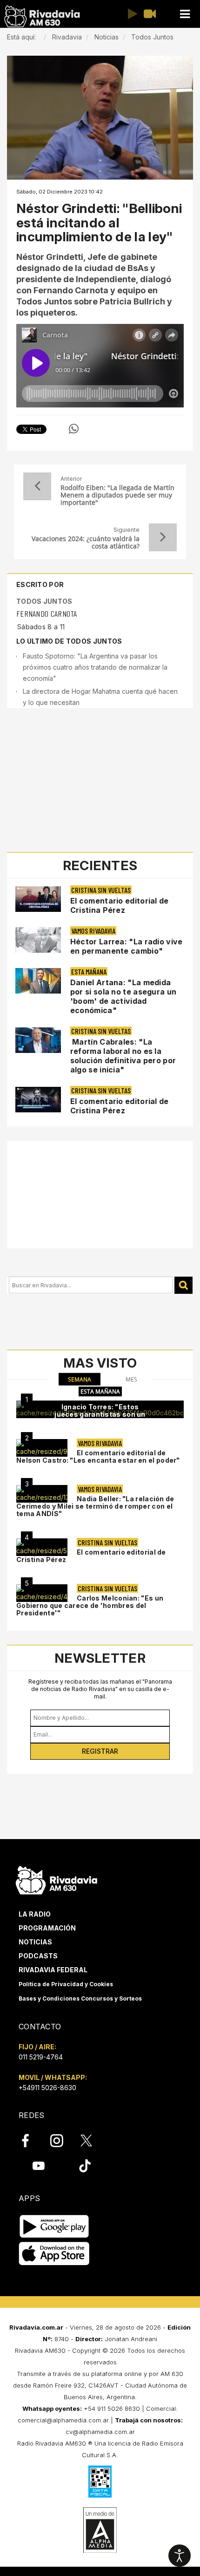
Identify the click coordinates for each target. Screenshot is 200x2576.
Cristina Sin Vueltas (101, 890)
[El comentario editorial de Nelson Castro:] (42, 1448)
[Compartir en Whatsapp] (74, 429)
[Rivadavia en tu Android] (54, 2227)
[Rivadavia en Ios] (54, 2254)
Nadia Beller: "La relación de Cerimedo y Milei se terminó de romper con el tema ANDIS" (95, 1506)
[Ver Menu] (185, 14)
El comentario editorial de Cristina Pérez (120, 905)
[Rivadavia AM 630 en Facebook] (31, 2141)
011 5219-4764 (41, 2057)
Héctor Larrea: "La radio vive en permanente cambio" (127, 946)
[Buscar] (183, 1285)
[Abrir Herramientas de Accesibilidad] (180, 2556)
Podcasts (38, 1956)
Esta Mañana (89, 972)
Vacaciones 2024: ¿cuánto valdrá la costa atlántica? (86, 542)
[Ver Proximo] (163, 537)
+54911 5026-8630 (47, 2088)
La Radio (35, 1914)
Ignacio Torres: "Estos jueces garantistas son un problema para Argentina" (100, 1414)
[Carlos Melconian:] (42, 1593)
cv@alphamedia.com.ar (100, 2432)
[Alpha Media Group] (100, 2530)
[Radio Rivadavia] (57, 1879)
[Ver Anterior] (37, 486)
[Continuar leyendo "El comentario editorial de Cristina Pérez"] (38, 899)
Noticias (35, 1942)
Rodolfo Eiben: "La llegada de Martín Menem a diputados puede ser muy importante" (117, 495)
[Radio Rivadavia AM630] (42, 16)
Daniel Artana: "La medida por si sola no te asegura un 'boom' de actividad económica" (123, 996)
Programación (47, 1928)
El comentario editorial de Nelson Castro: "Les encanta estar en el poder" (98, 1456)
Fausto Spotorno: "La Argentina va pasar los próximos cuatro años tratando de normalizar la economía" (95, 667)
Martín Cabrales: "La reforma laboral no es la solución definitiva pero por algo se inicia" (123, 1056)
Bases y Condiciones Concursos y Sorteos (80, 1998)
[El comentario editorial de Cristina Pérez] (42, 1547)
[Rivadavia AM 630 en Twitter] (93, 2140)
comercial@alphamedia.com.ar (63, 2420)
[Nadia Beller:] (42, 1494)
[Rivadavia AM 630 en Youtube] (38, 2166)
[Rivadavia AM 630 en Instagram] (62, 2141)
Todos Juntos (44, 601)
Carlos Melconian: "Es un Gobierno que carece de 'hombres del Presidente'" (90, 1605)
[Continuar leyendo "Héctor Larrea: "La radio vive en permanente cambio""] (38, 940)
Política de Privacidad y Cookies (66, 1984)
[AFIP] (100, 2481)
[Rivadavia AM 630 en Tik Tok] (85, 2166)
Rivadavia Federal (53, 1970)
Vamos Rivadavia (93, 931)
